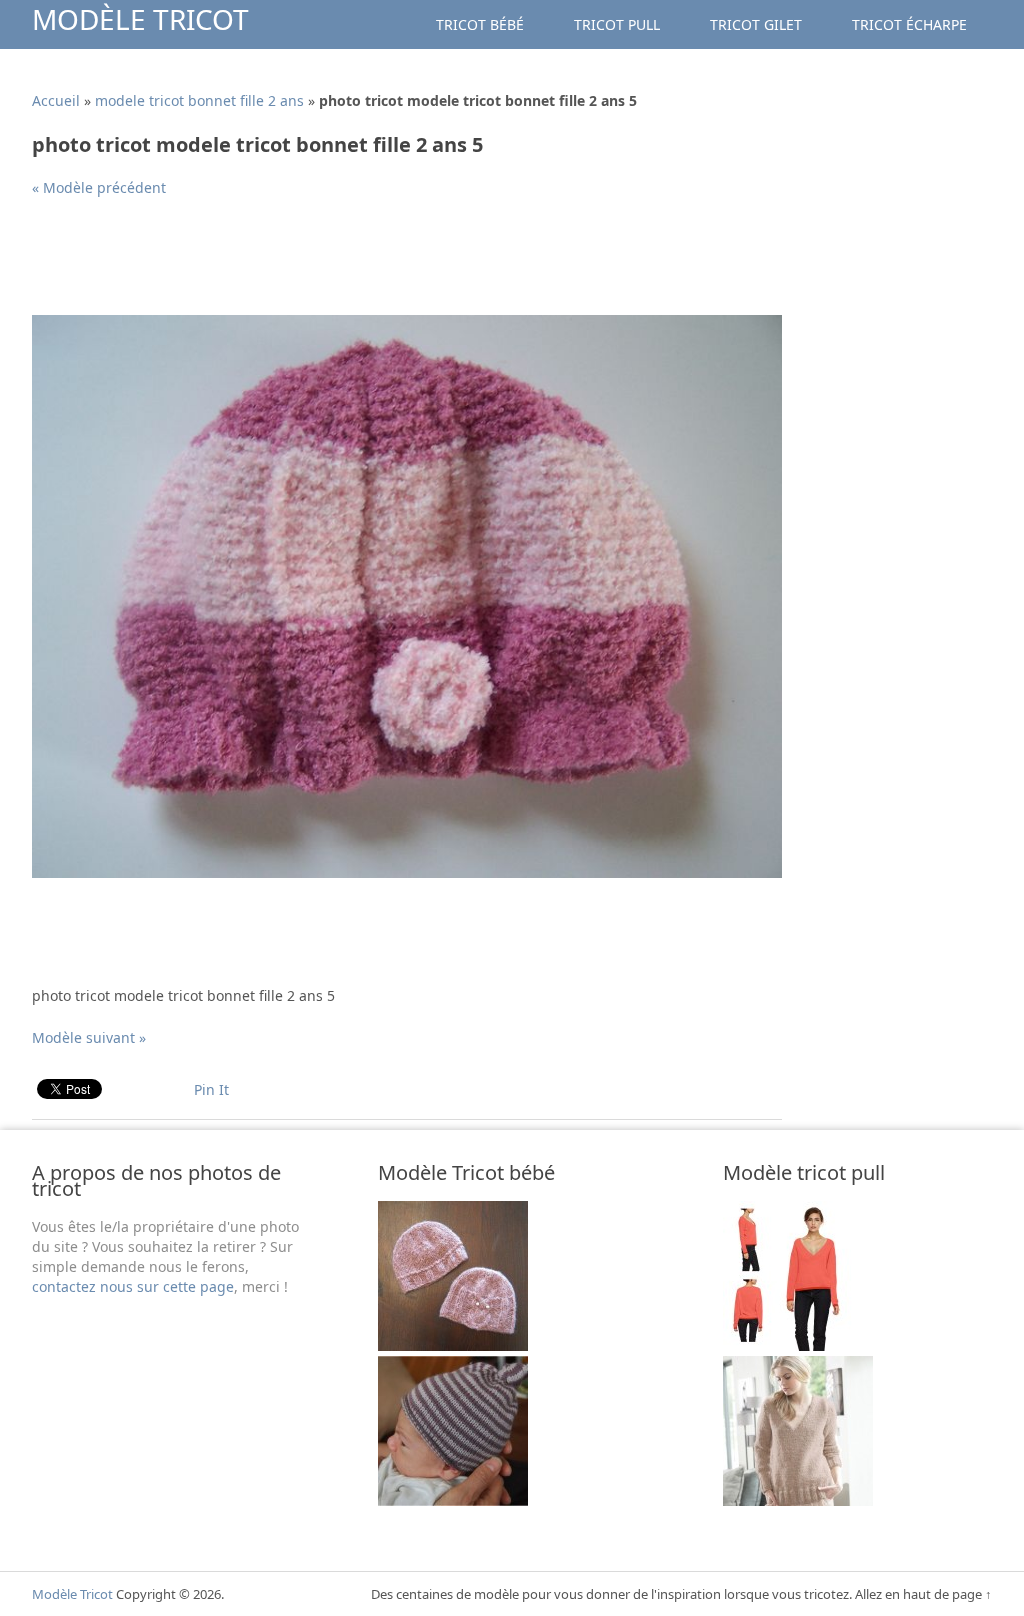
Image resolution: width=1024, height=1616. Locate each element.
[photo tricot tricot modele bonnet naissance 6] (453, 1500)
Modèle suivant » (89, 1037)
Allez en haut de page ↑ (923, 1594)
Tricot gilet (756, 24)
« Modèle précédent (99, 187)
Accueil (56, 100)
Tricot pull (617, 24)
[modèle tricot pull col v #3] (798, 1500)
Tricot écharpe (909, 24)
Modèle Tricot (140, 19)
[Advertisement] (396, 264)
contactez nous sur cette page (133, 1286)
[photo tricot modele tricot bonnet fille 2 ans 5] (407, 872)
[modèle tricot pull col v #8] (798, 1345)
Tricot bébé (480, 24)
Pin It (211, 1089)
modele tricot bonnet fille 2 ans (199, 100)
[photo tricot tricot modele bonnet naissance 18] (453, 1345)
